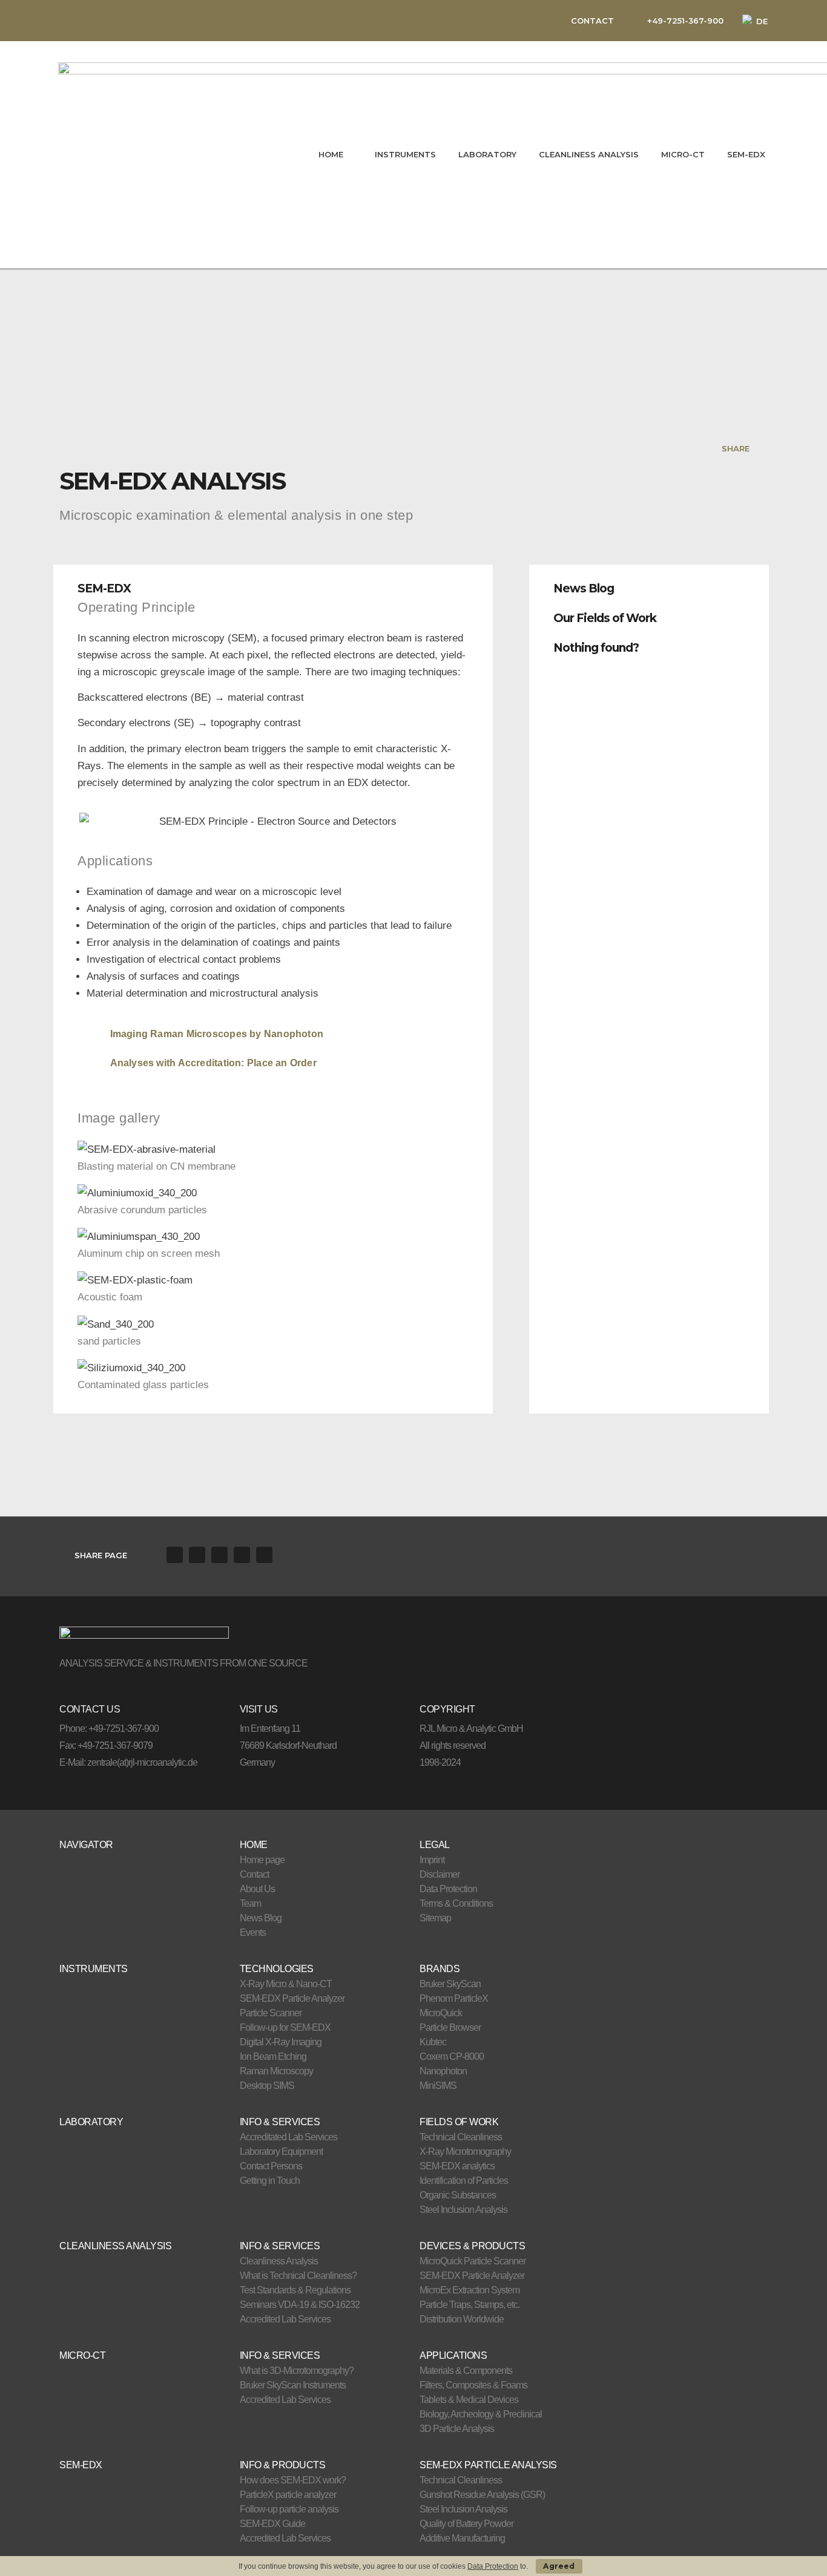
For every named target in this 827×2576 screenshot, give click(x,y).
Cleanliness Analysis (279, 2261)
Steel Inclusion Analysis (463, 2210)
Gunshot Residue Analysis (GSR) (482, 2495)
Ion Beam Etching (273, 2057)
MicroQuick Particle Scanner (473, 2261)
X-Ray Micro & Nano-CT (286, 1984)
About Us (257, 1889)
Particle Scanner (271, 2013)
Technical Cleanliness (461, 2137)
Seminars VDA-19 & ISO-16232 (300, 2305)
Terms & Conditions (456, 1903)
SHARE (736, 448)
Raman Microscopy (276, 2071)
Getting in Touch (270, 2181)
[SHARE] (760, 448)
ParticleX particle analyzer (288, 2495)
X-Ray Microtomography (465, 2152)
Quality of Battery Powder (466, 2524)
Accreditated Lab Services (288, 2137)
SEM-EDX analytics (457, 2166)
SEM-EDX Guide (272, 2524)
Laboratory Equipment (281, 2152)
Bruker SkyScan (450, 1984)
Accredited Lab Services (285, 2319)
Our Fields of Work (605, 618)
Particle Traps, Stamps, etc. (470, 2305)
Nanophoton (443, 2071)
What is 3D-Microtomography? (297, 2371)
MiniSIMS (438, 2086)
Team (250, 1903)
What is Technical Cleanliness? (298, 2276)
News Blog (584, 588)
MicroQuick (441, 2013)
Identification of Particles (464, 2181)
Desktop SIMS (267, 2086)
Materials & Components (466, 2371)
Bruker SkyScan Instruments (293, 2385)
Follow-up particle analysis (289, 2509)
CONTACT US (90, 1709)
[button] (649, 585)
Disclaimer (440, 1874)
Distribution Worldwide (462, 2319)
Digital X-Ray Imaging (281, 2042)
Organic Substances (458, 2195)
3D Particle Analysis (457, 2429)
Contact (254, 1874)
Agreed (559, 2566)
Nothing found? (596, 648)
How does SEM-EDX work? (293, 2480)
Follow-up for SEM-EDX (285, 2027)
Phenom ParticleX (454, 1998)
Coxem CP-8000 (452, 2057)
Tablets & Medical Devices (469, 2400)
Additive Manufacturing (462, 2538)
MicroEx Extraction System (470, 2290)
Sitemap (435, 1918)
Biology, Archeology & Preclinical (481, 2414)
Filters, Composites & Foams (473, 2385)
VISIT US (259, 1709)
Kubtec (433, 2042)
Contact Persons (271, 2166)
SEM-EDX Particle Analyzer (292, 1998)
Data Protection (448, 1889)
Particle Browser (450, 2027)
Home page (262, 1860)
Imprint (432, 1860)
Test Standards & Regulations (295, 2290)
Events (253, 1932)
